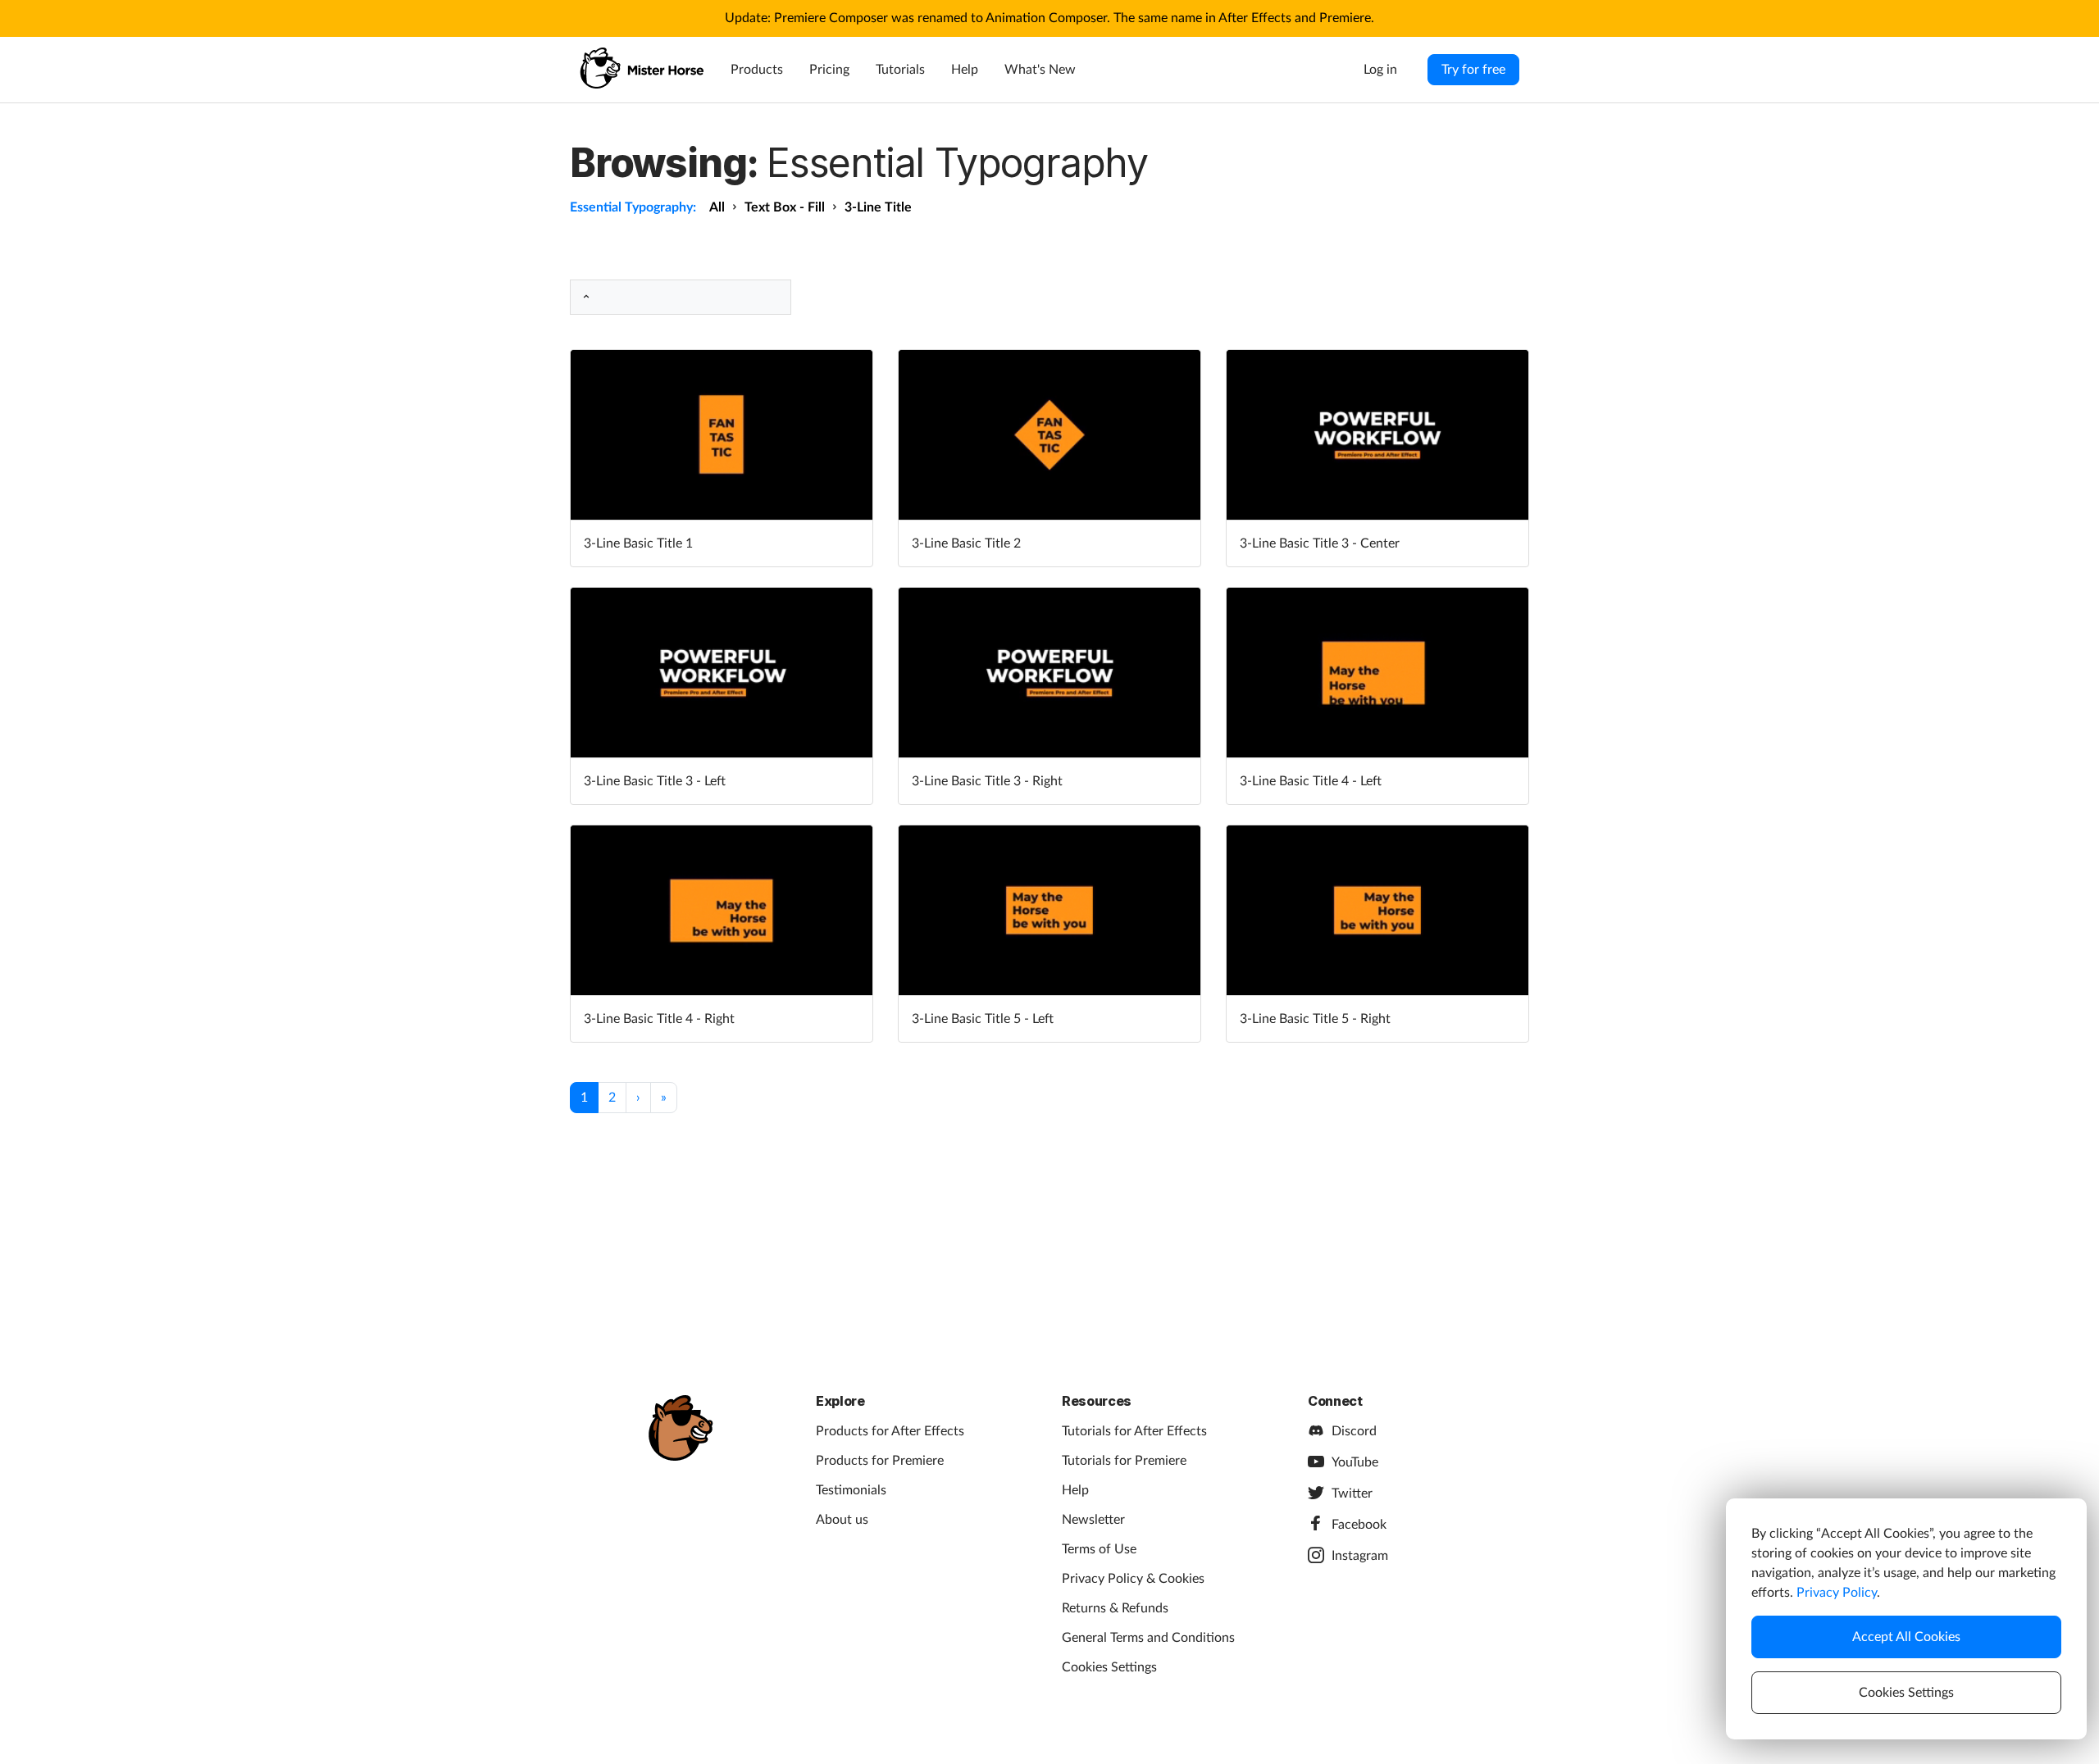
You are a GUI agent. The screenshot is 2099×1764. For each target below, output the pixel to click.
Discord (1354, 1431)
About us (842, 1520)
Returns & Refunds (1115, 1608)
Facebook (1359, 1525)
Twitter (1352, 1493)
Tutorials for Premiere (1124, 1461)
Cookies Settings (1109, 1667)
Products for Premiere (880, 1461)
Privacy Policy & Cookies (1133, 1579)
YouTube (1355, 1462)
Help (965, 70)
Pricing (829, 70)
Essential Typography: (633, 207)
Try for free (1473, 70)
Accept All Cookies (1906, 1637)
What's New (1040, 70)
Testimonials (851, 1490)
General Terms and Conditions (1148, 1638)
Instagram (1360, 1556)
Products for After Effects (890, 1431)
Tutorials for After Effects (1134, 1431)
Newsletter (1093, 1520)
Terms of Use (1099, 1549)
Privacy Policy (1837, 1593)
